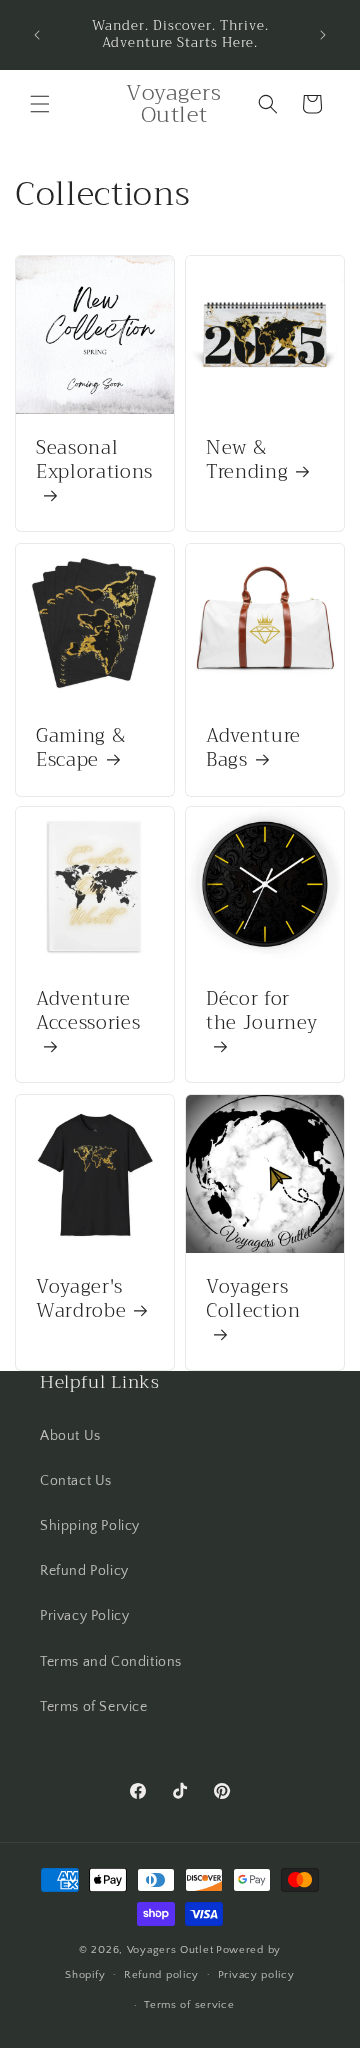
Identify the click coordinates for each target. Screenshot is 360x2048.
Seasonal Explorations (94, 462)
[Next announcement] (323, 35)
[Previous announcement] (37, 35)
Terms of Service (94, 1707)
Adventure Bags (253, 749)
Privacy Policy (84, 1616)
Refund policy (161, 1975)
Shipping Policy (90, 1526)
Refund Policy (84, 1571)
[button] (40, 104)
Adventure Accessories (88, 1013)
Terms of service (189, 2005)
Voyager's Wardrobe (81, 1300)
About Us (70, 1436)
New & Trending (247, 461)
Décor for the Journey (261, 1013)
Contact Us (76, 1481)
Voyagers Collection (253, 1301)
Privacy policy (256, 1975)
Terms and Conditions (111, 1662)
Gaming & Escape (81, 749)
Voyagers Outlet (170, 1950)
